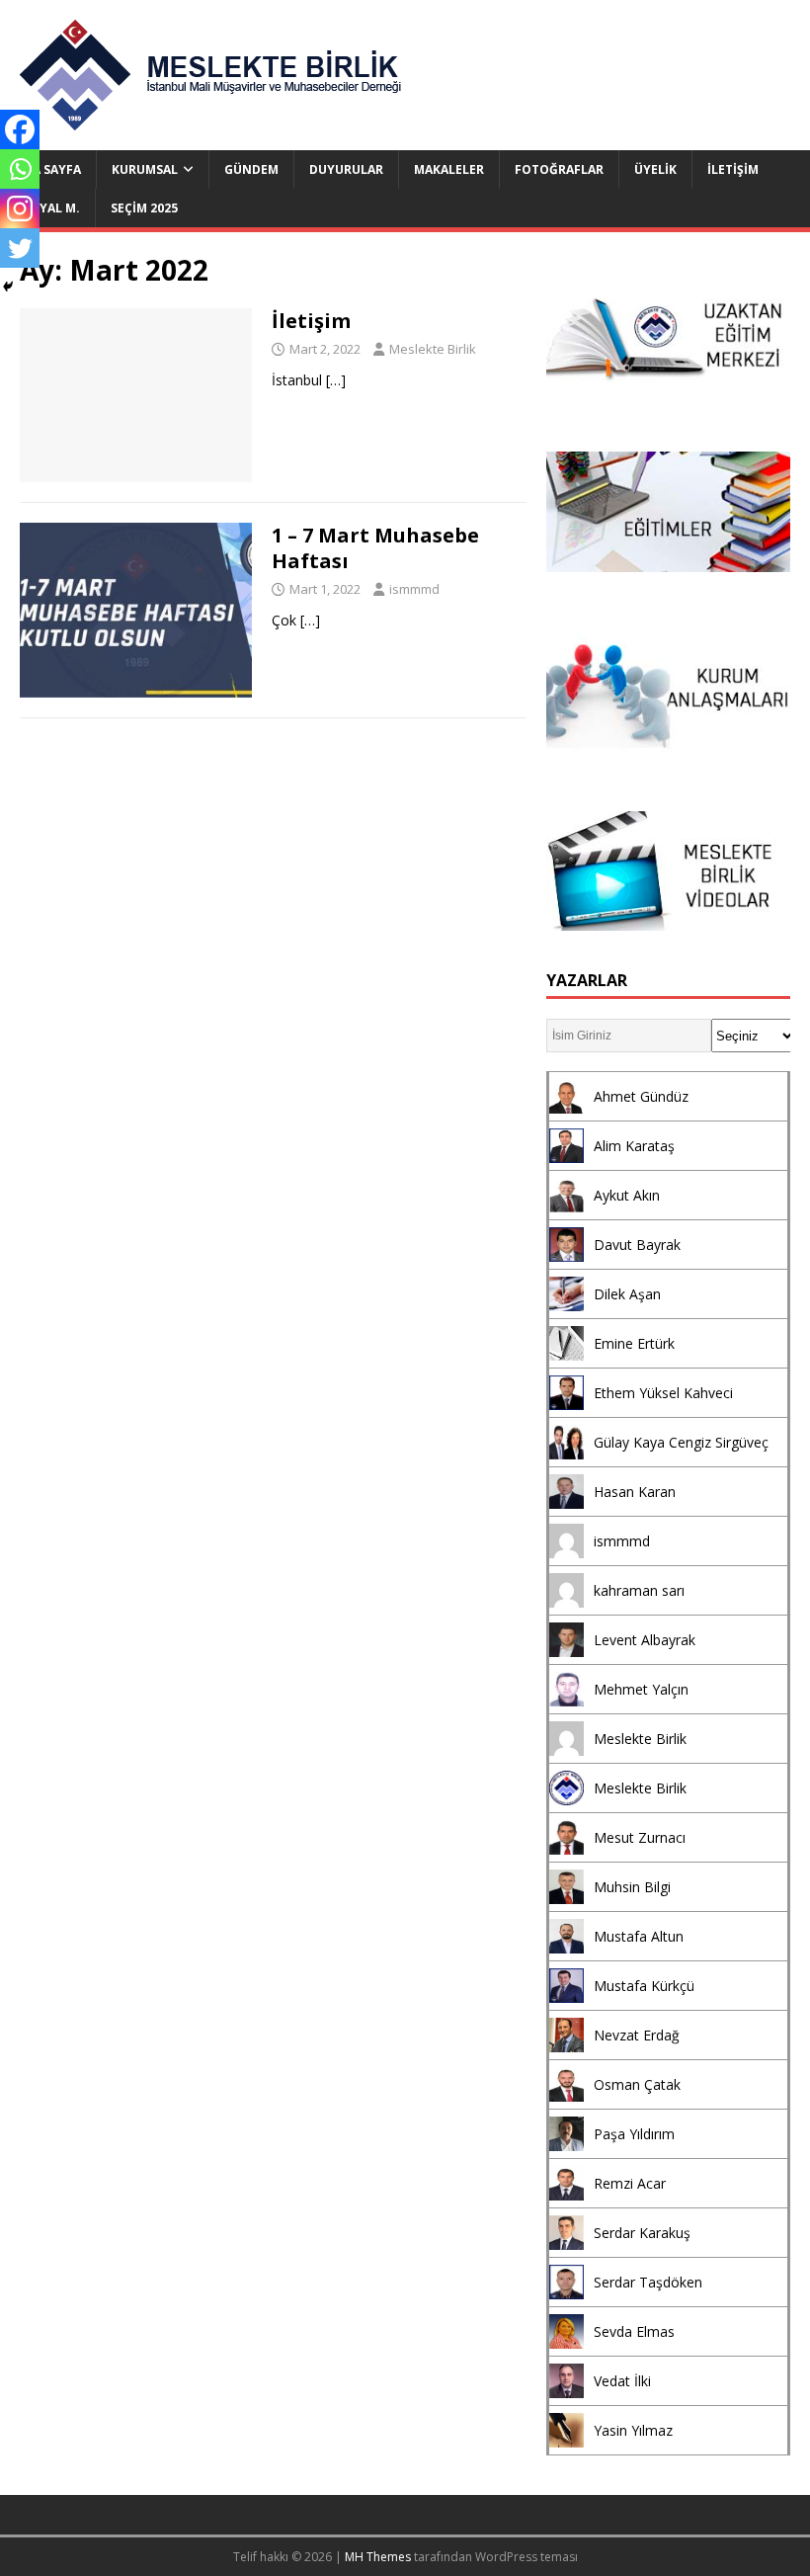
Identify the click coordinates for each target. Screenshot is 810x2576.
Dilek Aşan (627, 1294)
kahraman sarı (639, 1590)
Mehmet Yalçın (641, 1689)
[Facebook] (20, 129)
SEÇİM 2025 (144, 208)
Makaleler (449, 169)
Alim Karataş (634, 1146)
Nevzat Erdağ (637, 2035)
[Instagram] (20, 208)
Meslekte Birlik (433, 349)
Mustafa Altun (639, 1936)
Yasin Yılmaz (633, 2430)
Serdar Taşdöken (648, 2282)
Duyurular (346, 169)
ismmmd (414, 589)
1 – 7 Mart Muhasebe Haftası (375, 548)
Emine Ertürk (634, 1343)
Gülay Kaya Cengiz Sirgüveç (681, 1442)
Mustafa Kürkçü (644, 1986)
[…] (336, 380)
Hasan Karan (635, 1492)
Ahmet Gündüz (641, 1096)
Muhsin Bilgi (632, 1887)
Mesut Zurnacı (640, 1837)
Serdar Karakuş (642, 2233)
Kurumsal (145, 169)
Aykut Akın (627, 1195)
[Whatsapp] (20, 169)
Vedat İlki (622, 2381)
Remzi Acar (630, 2183)
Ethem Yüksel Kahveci (663, 1393)
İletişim (733, 169)
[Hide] (8, 287)
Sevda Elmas (634, 2331)
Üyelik (655, 169)
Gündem (251, 169)
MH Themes (378, 2557)
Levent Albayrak (645, 1640)
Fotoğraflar (559, 169)
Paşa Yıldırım (634, 2134)
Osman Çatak (637, 2084)
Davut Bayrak (637, 1245)
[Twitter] (20, 248)
